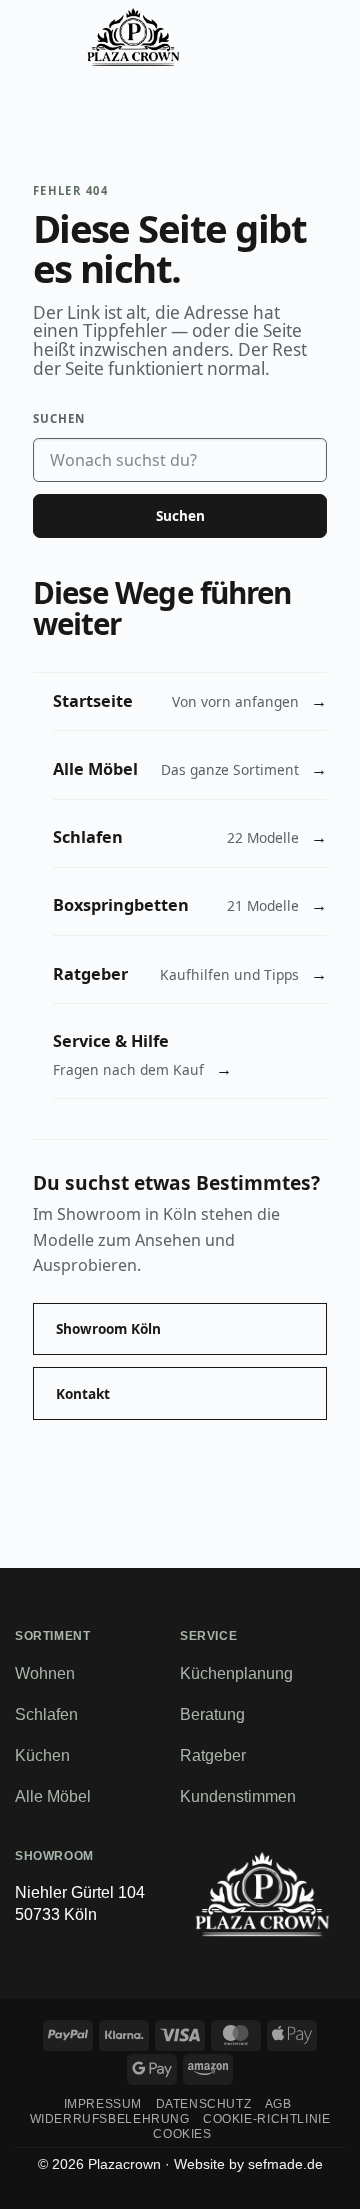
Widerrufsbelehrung (110, 2119)
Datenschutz (204, 2104)
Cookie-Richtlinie (266, 2119)
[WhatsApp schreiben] (246, 1964)
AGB (278, 2104)
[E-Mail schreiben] (215, 1964)
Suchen (59, 418)
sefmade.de (285, 2164)
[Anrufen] (228, 37)
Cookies (182, 2134)
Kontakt (83, 1393)
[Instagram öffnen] (309, 1964)
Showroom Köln (108, 1328)
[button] (37, 36)
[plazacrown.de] (133, 37)
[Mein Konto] (279, 37)
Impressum (103, 2104)
